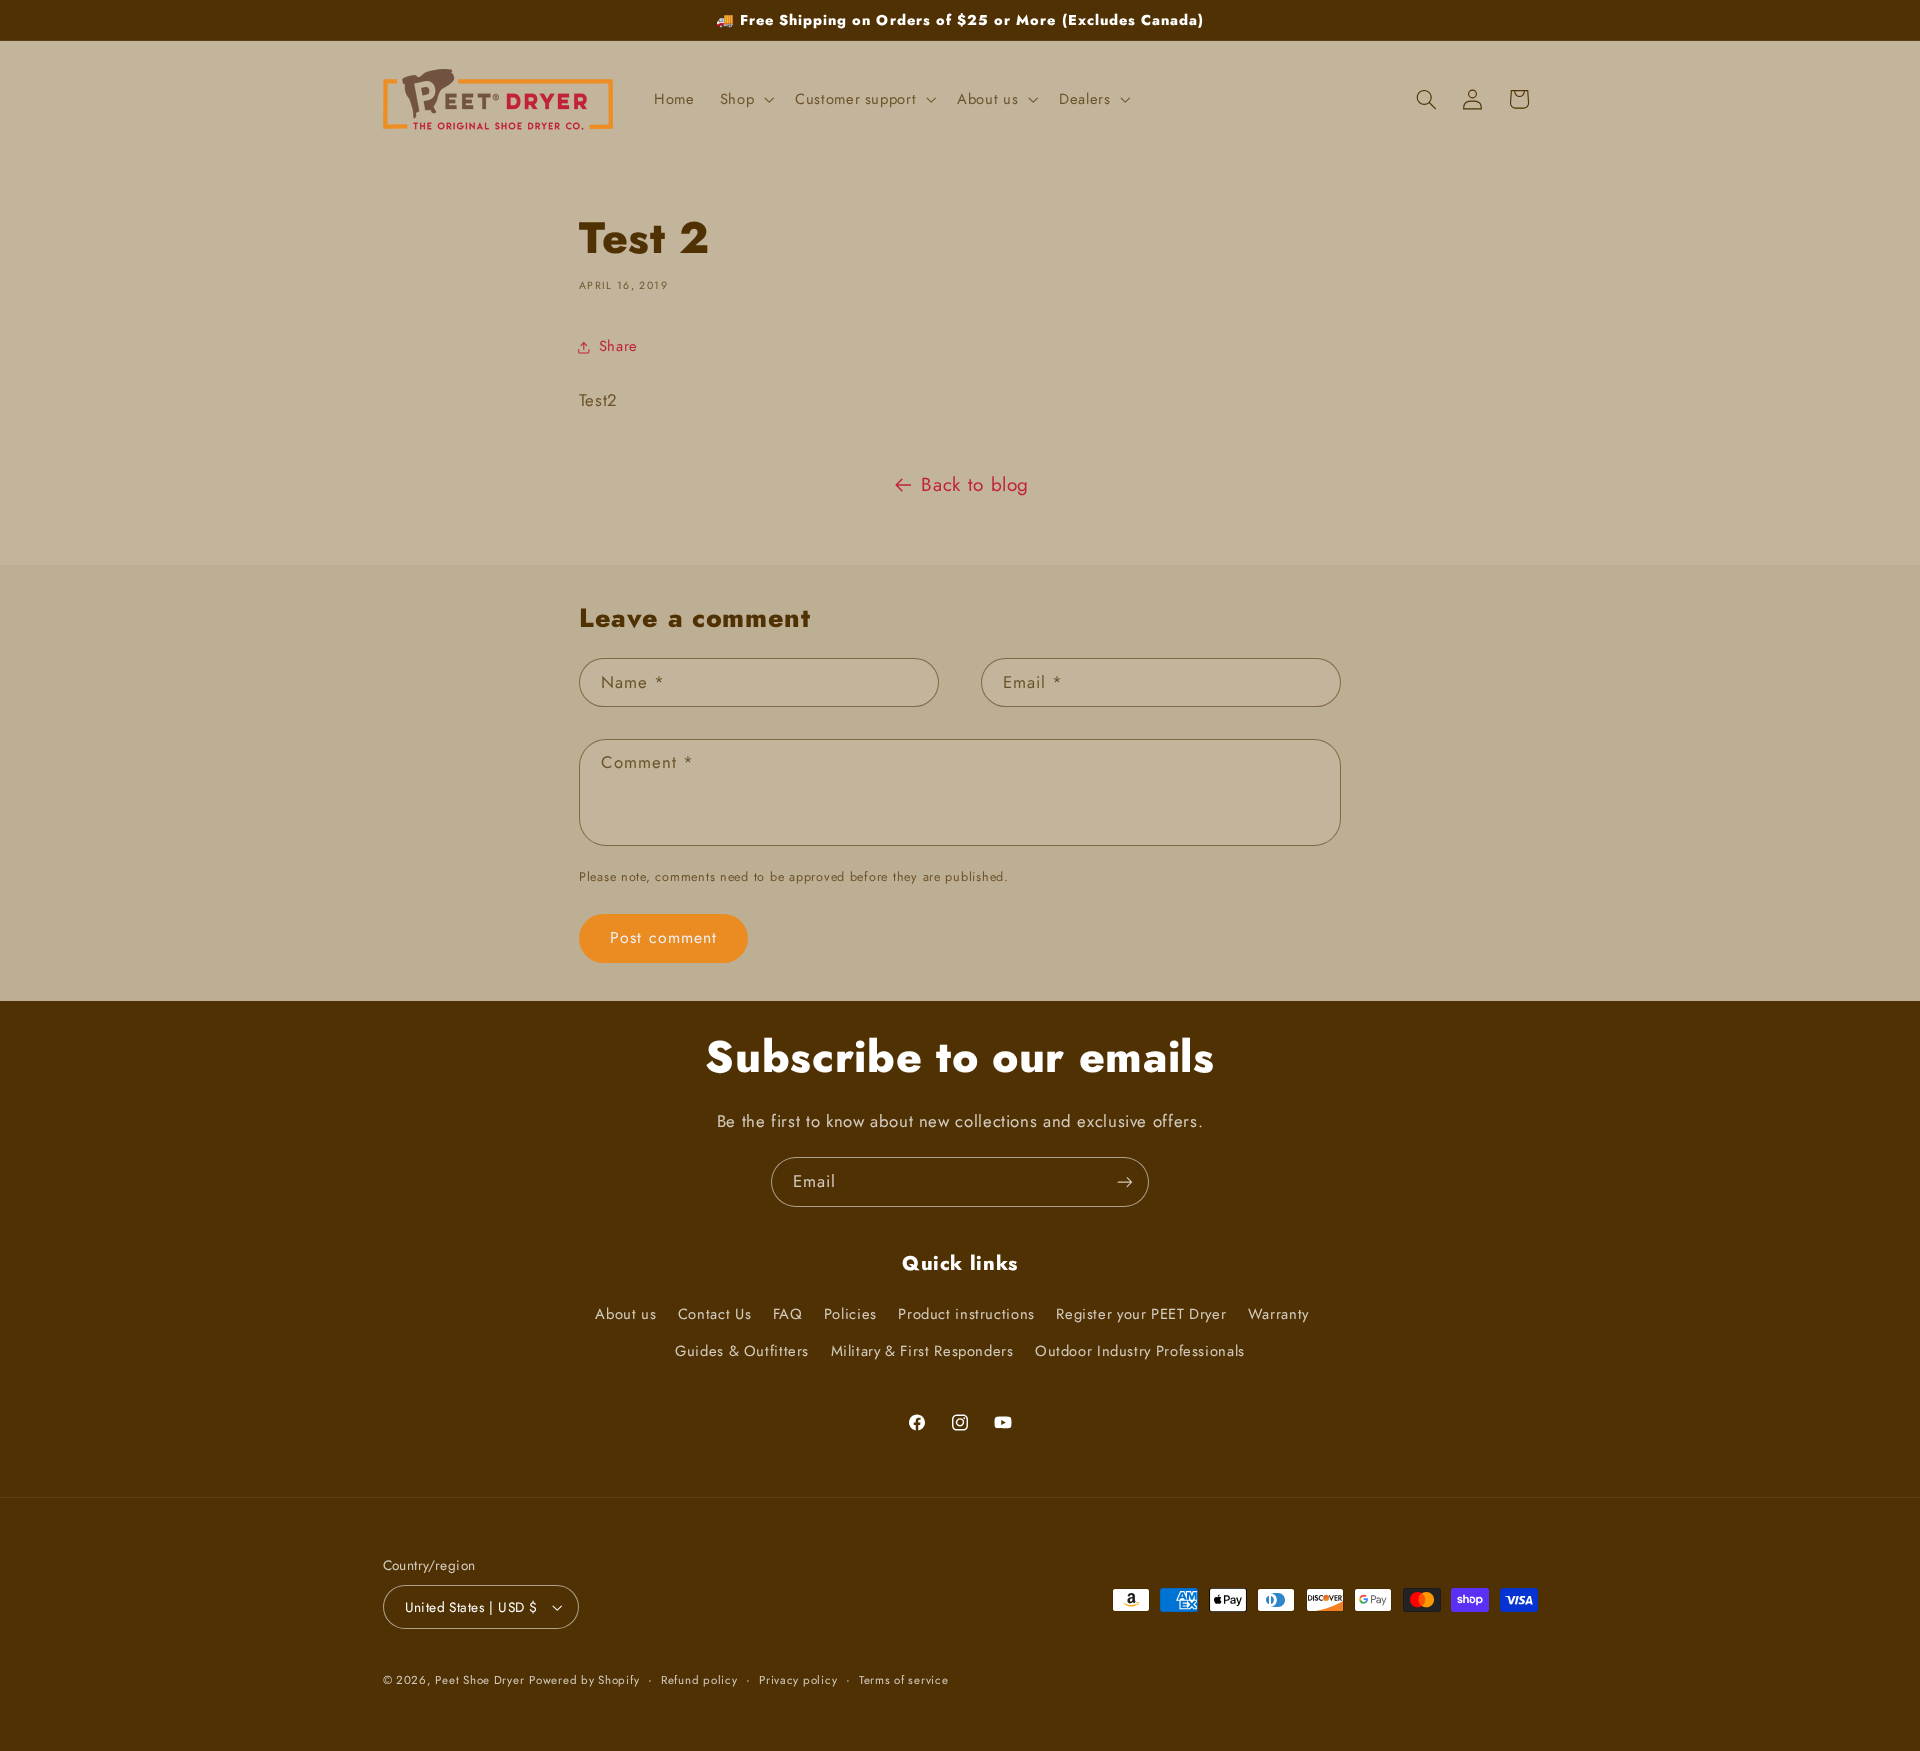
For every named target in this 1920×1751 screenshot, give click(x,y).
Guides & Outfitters (742, 1351)
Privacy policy (798, 1680)
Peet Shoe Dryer (479, 1680)
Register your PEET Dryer (1141, 1314)
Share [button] (618, 346)
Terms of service (904, 1680)
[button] (744, 99)
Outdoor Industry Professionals (1140, 1351)
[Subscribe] (1125, 1181)
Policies (850, 1314)
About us (625, 1314)
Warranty (1278, 1314)
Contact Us (714, 1314)
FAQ (788, 1314)
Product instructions (966, 1314)
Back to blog (975, 484)
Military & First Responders (922, 1351)
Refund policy (699, 1680)
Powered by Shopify (584, 1680)
